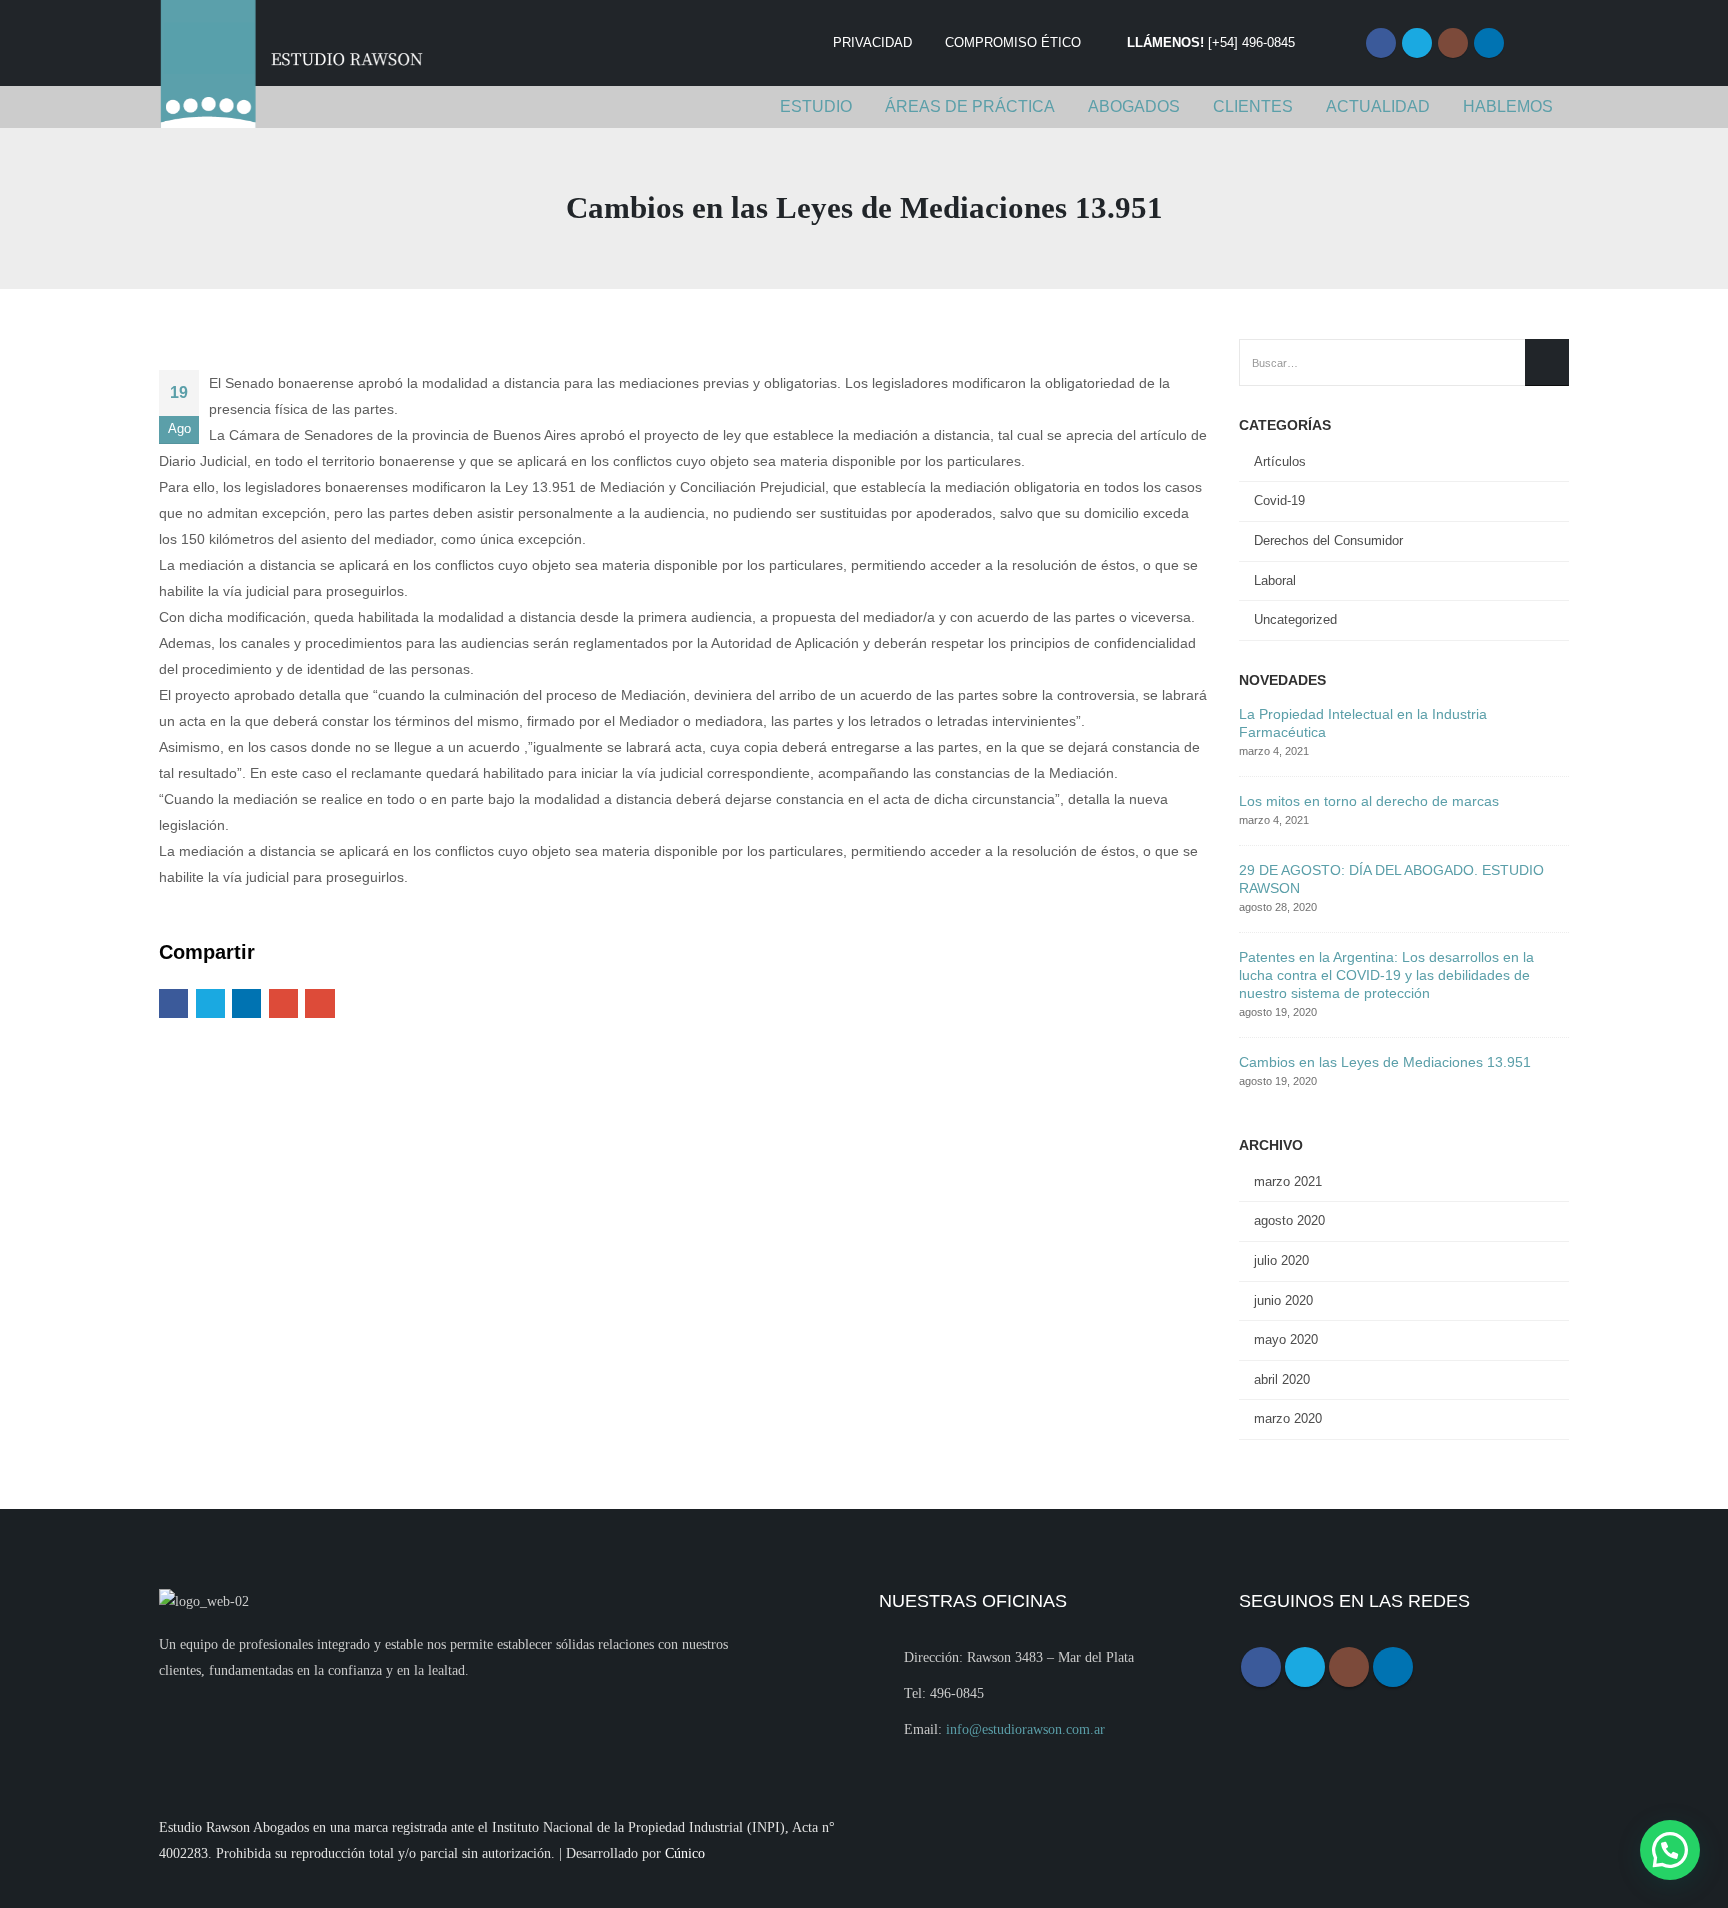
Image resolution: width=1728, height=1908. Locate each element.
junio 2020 (1283, 1300)
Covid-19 (1279, 500)
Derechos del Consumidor (1328, 540)
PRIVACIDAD (872, 42)
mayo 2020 (1286, 1339)
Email (319, 1003)
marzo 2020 (1288, 1418)
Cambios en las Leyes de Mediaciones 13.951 (1385, 1062)
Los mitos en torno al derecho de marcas (1369, 801)
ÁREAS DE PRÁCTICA (970, 106)
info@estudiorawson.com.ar (1025, 1729)
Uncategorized (1295, 619)
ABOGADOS (1134, 106)
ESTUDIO (816, 106)
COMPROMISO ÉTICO (1013, 42)
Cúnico (685, 1853)
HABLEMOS (1508, 106)
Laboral (1275, 580)
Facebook (1381, 43)
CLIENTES (1253, 106)
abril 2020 (1282, 1379)
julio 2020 (1281, 1260)
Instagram (1453, 43)
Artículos (1280, 461)
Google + (283, 1003)
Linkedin (1489, 43)
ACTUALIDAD (1378, 106)
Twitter (1417, 43)
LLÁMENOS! (1211, 42)
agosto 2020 (1289, 1220)
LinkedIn (246, 1003)
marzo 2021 (1288, 1181)
